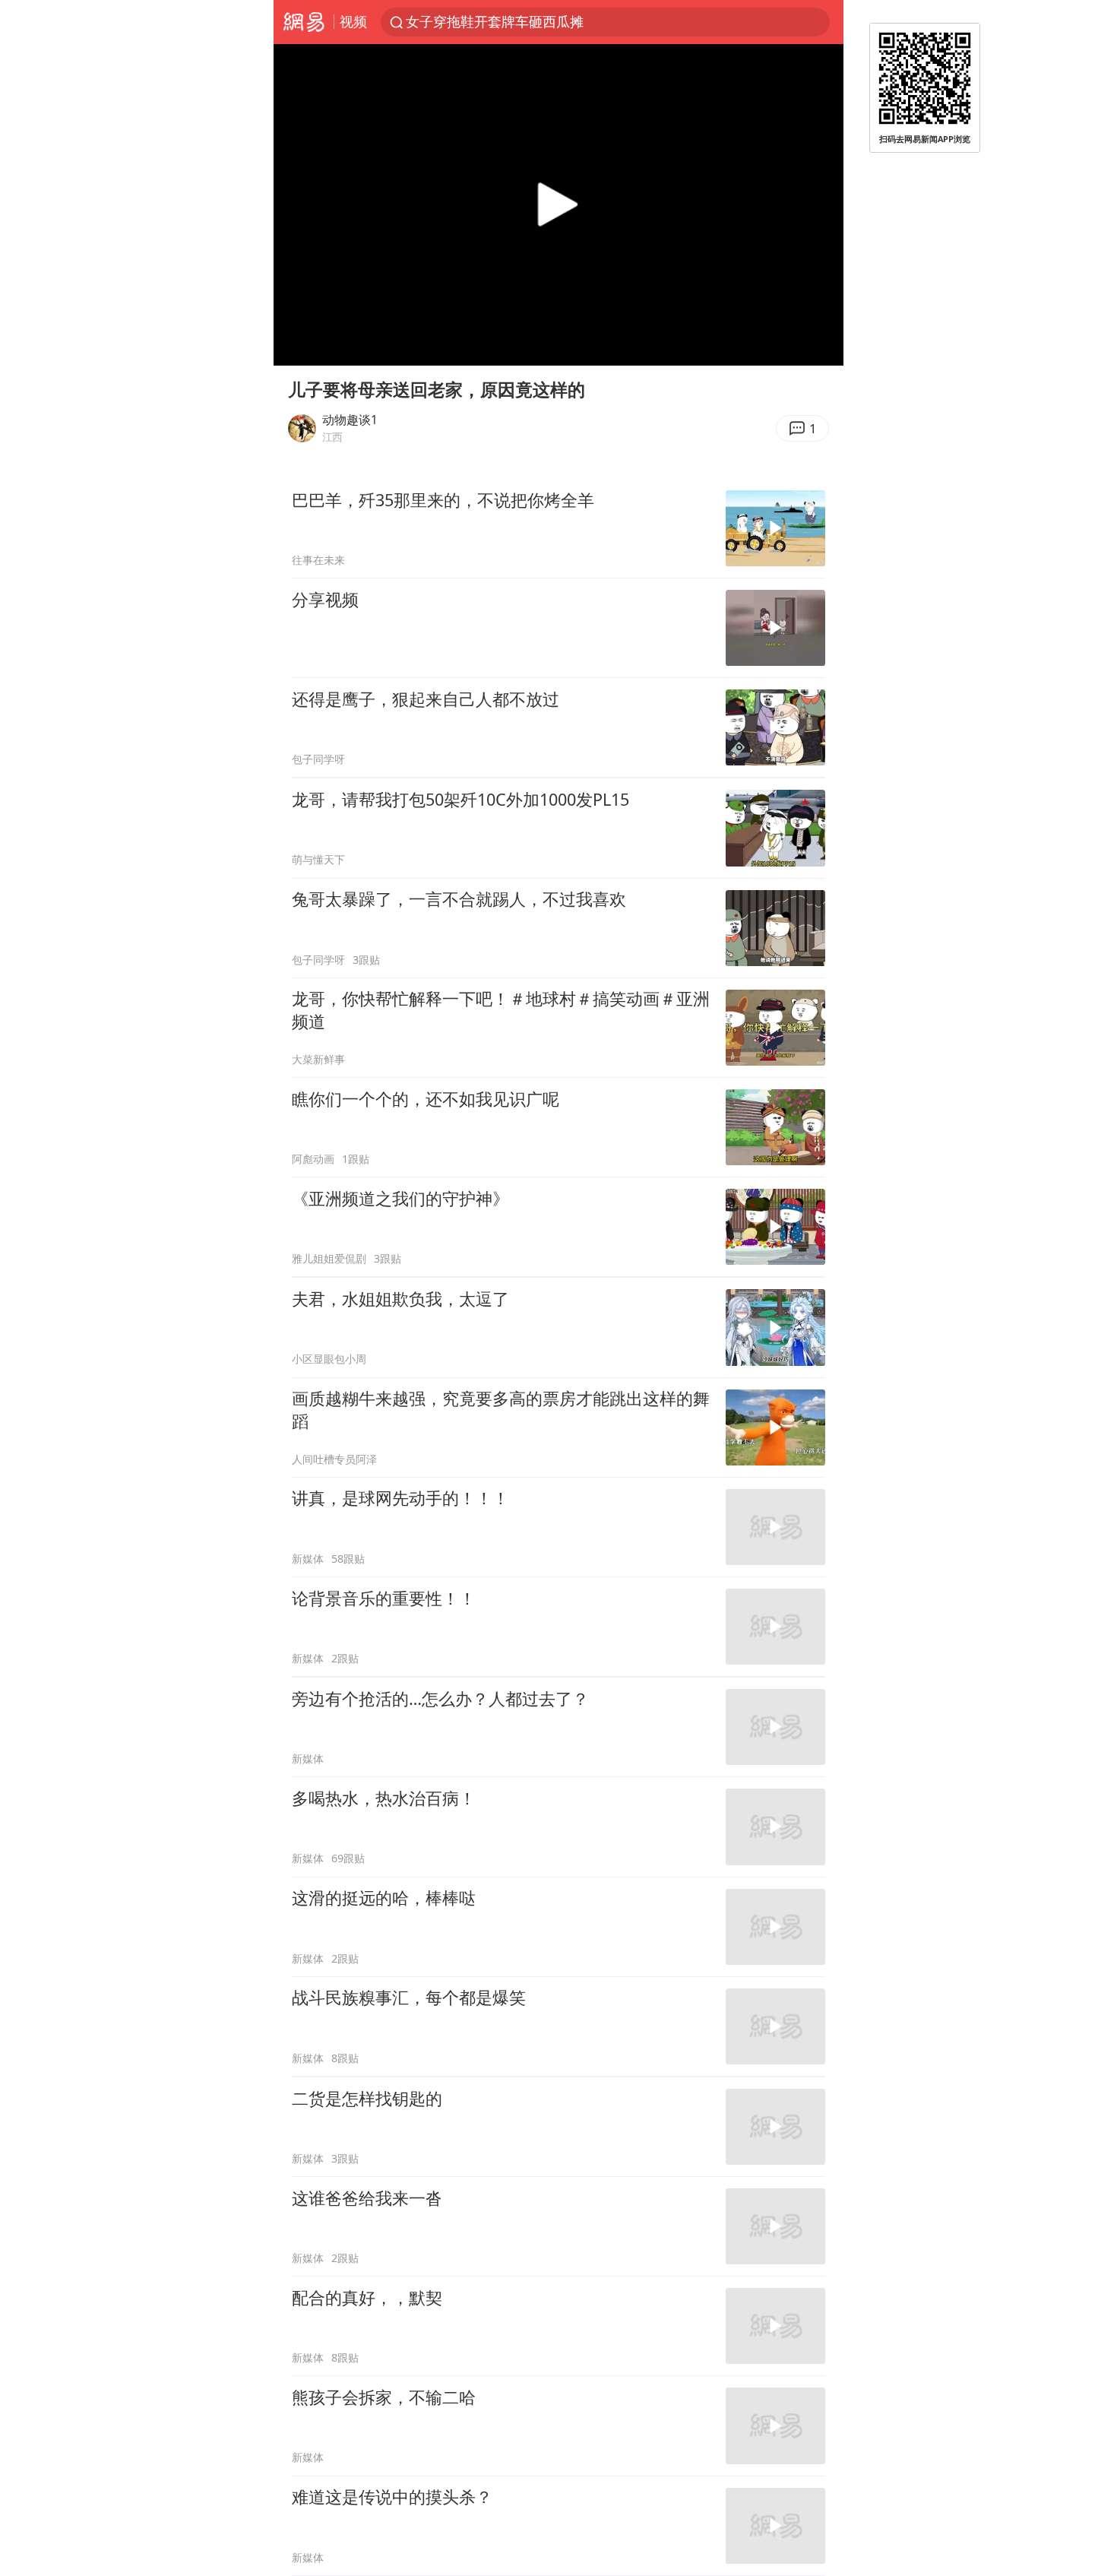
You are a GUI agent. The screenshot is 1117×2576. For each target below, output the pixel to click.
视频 (353, 21)
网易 (304, 22)
